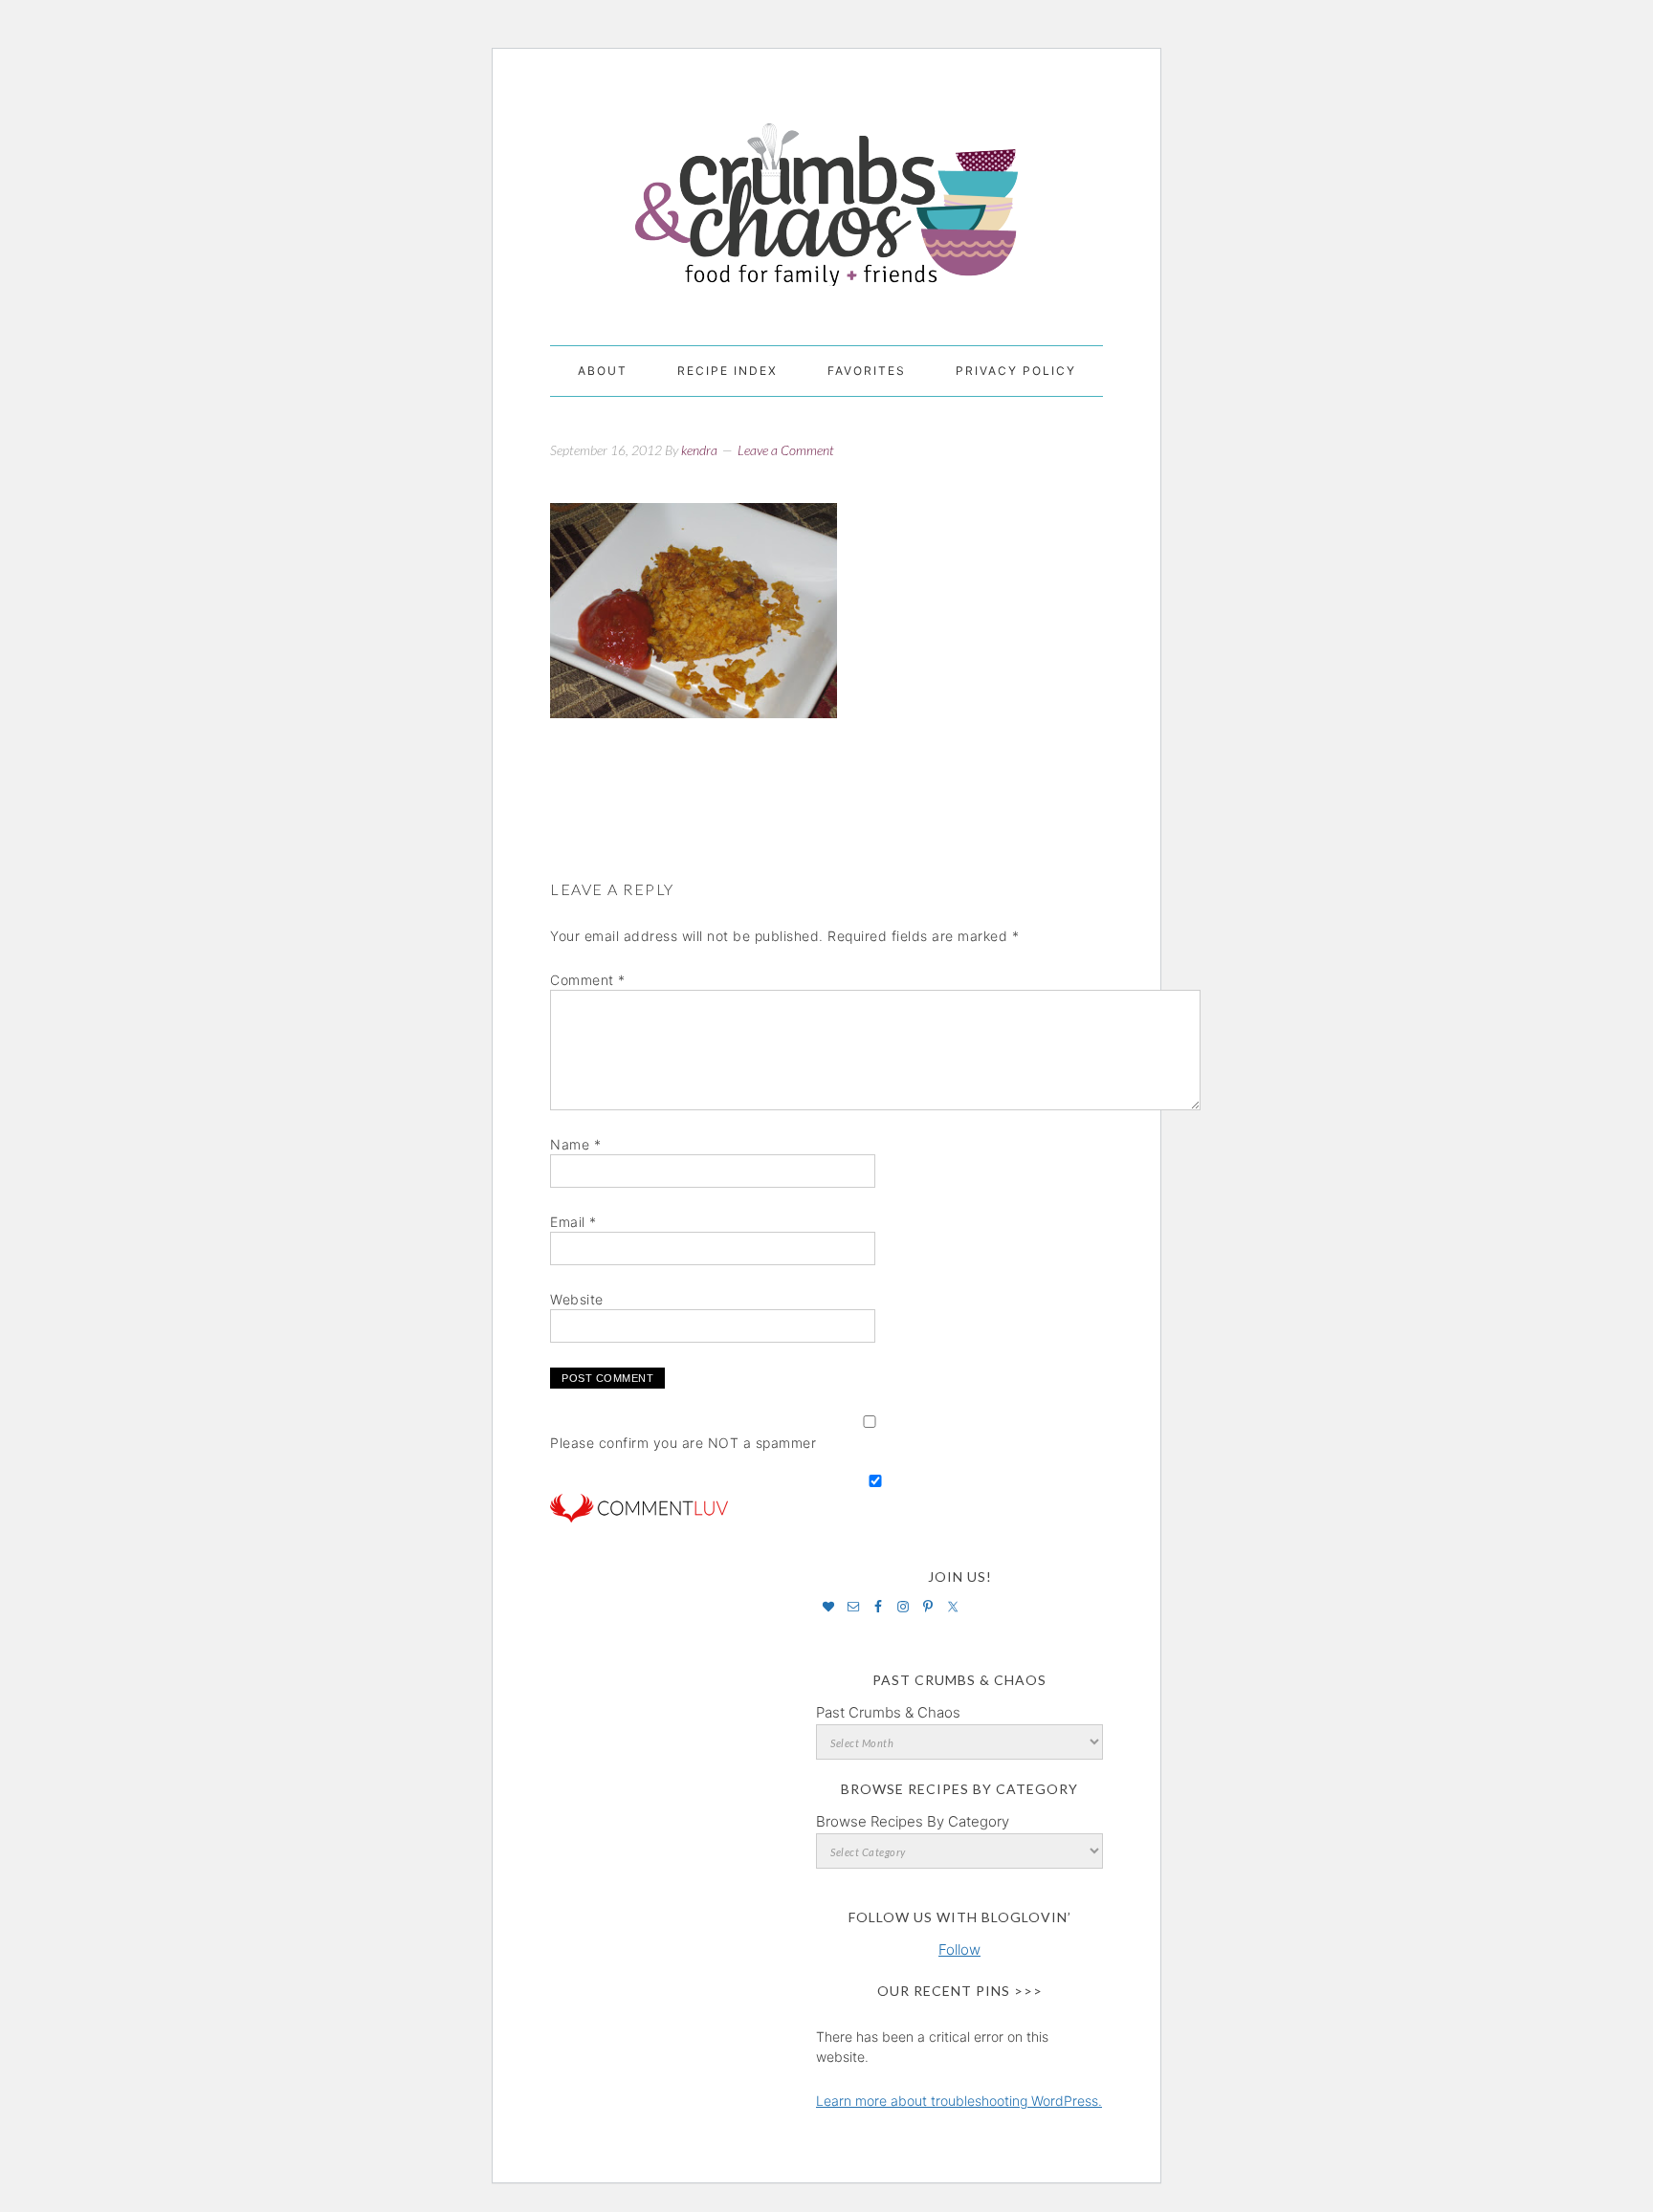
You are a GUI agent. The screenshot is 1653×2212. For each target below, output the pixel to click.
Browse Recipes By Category (913, 1821)
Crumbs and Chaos (826, 185)
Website (577, 1299)
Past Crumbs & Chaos (888, 1712)
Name (575, 1144)
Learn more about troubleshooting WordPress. (959, 2101)
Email (573, 1222)
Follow (959, 1949)
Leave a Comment (786, 450)
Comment (588, 980)
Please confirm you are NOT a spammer (683, 1443)
